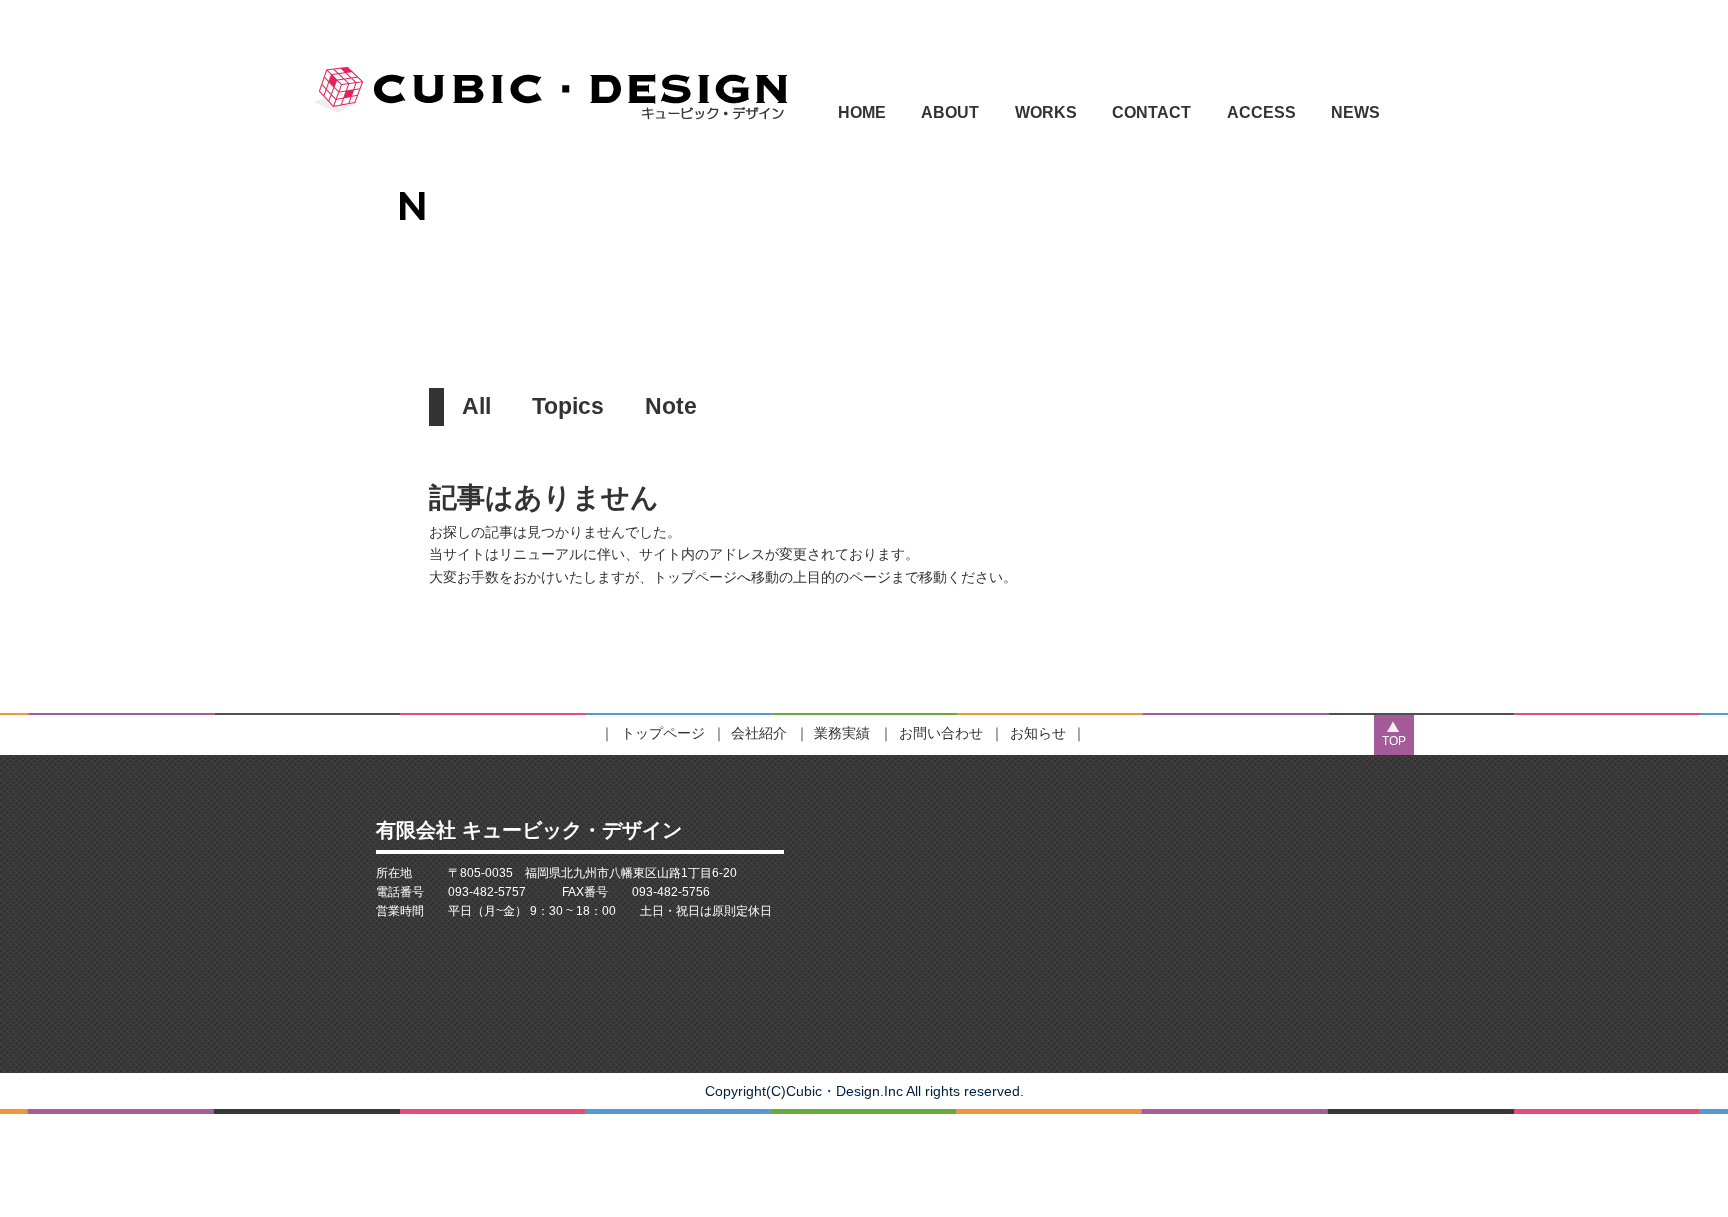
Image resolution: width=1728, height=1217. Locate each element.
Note (671, 406)
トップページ (663, 733)
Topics (568, 406)
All (476, 406)
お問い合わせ (941, 733)
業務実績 (842, 733)
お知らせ (1038, 733)
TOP (1394, 741)
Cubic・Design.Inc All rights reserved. (905, 1091)
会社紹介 (759, 733)
